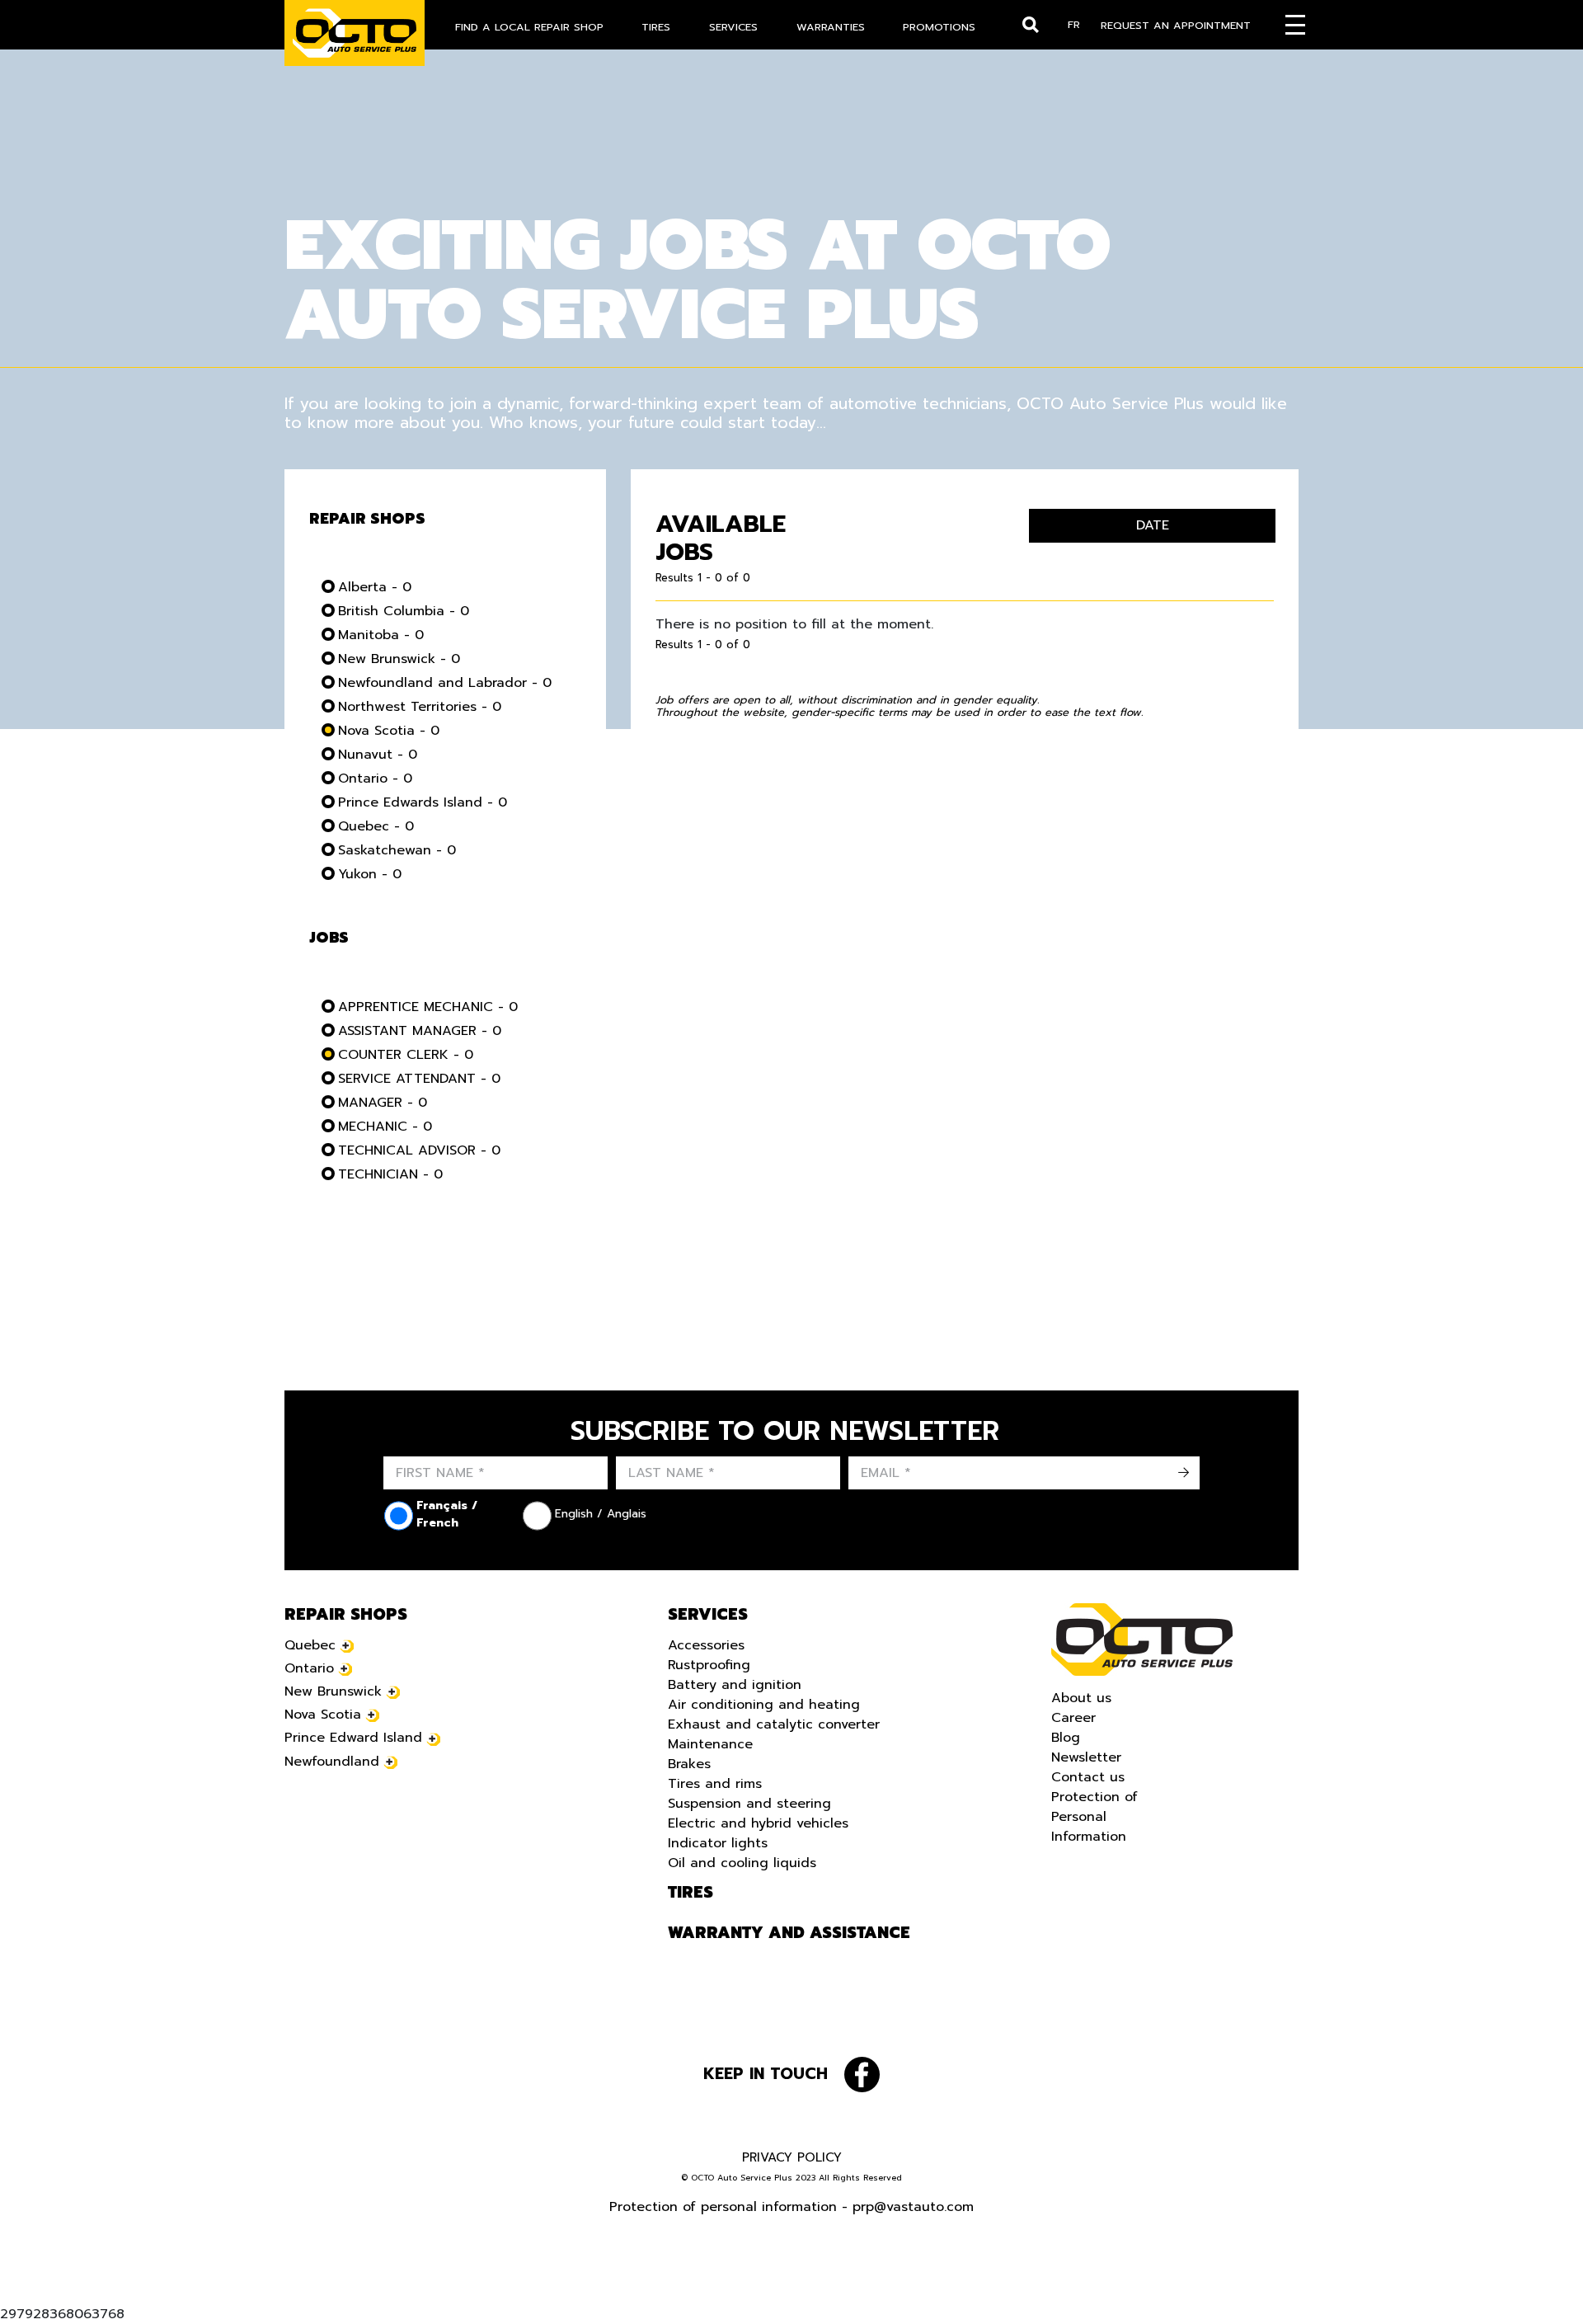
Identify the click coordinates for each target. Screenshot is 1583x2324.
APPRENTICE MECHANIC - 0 (428, 1007)
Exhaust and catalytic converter (774, 1724)
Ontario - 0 (375, 779)
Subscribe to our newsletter (785, 1432)
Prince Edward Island (353, 1738)
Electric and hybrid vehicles (758, 1823)
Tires (691, 1893)
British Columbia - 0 (404, 611)
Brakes (689, 1764)
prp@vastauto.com (913, 2207)
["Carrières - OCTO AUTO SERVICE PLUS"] (355, 33)
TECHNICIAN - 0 (390, 1174)
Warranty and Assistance (789, 1933)
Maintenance (710, 1744)
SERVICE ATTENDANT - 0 (419, 1079)
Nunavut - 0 (378, 755)
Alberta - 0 (375, 587)
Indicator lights (718, 1843)
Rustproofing (709, 1665)
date (1153, 525)
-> (1183, 1473)
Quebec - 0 (376, 826)
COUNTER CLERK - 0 (406, 1055)
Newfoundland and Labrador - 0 (445, 683)
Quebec (310, 1645)
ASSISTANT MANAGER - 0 (420, 1031)
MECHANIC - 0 (385, 1127)
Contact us (1088, 1777)
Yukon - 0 (370, 874)
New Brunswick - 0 (399, 659)
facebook (862, 2075)
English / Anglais (601, 1514)
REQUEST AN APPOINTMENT (1176, 25)
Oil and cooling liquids (742, 1863)
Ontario (309, 1668)
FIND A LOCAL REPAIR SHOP (529, 27)
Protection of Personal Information (1094, 1817)
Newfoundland (332, 1762)
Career (1073, 1718)
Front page (1142, 1640)
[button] (33, 2291)
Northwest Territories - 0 (420, 707)
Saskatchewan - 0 (397, 850)
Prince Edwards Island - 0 (423, 802)
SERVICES (733, 27)
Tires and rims (715, 1784)
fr (1074, 24)
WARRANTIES (831, 27)
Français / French (447, 1514)
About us (1081, 1698)
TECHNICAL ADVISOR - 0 (419, 1150)
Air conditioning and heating (764, 1705)
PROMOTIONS (939, 27)
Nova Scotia (323, 1715)
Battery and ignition (735, 1685)
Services (708, 1615)
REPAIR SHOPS (346, 1615)
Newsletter (1086, 1757)
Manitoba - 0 (381, 635)
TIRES (656, 27)
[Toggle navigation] (1295, 25)
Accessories (706, 1645)
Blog (1066, 1738)
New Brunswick (333, 1691)
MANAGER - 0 (383, 1103)
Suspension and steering (749, 1804)
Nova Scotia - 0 (389, 731)
